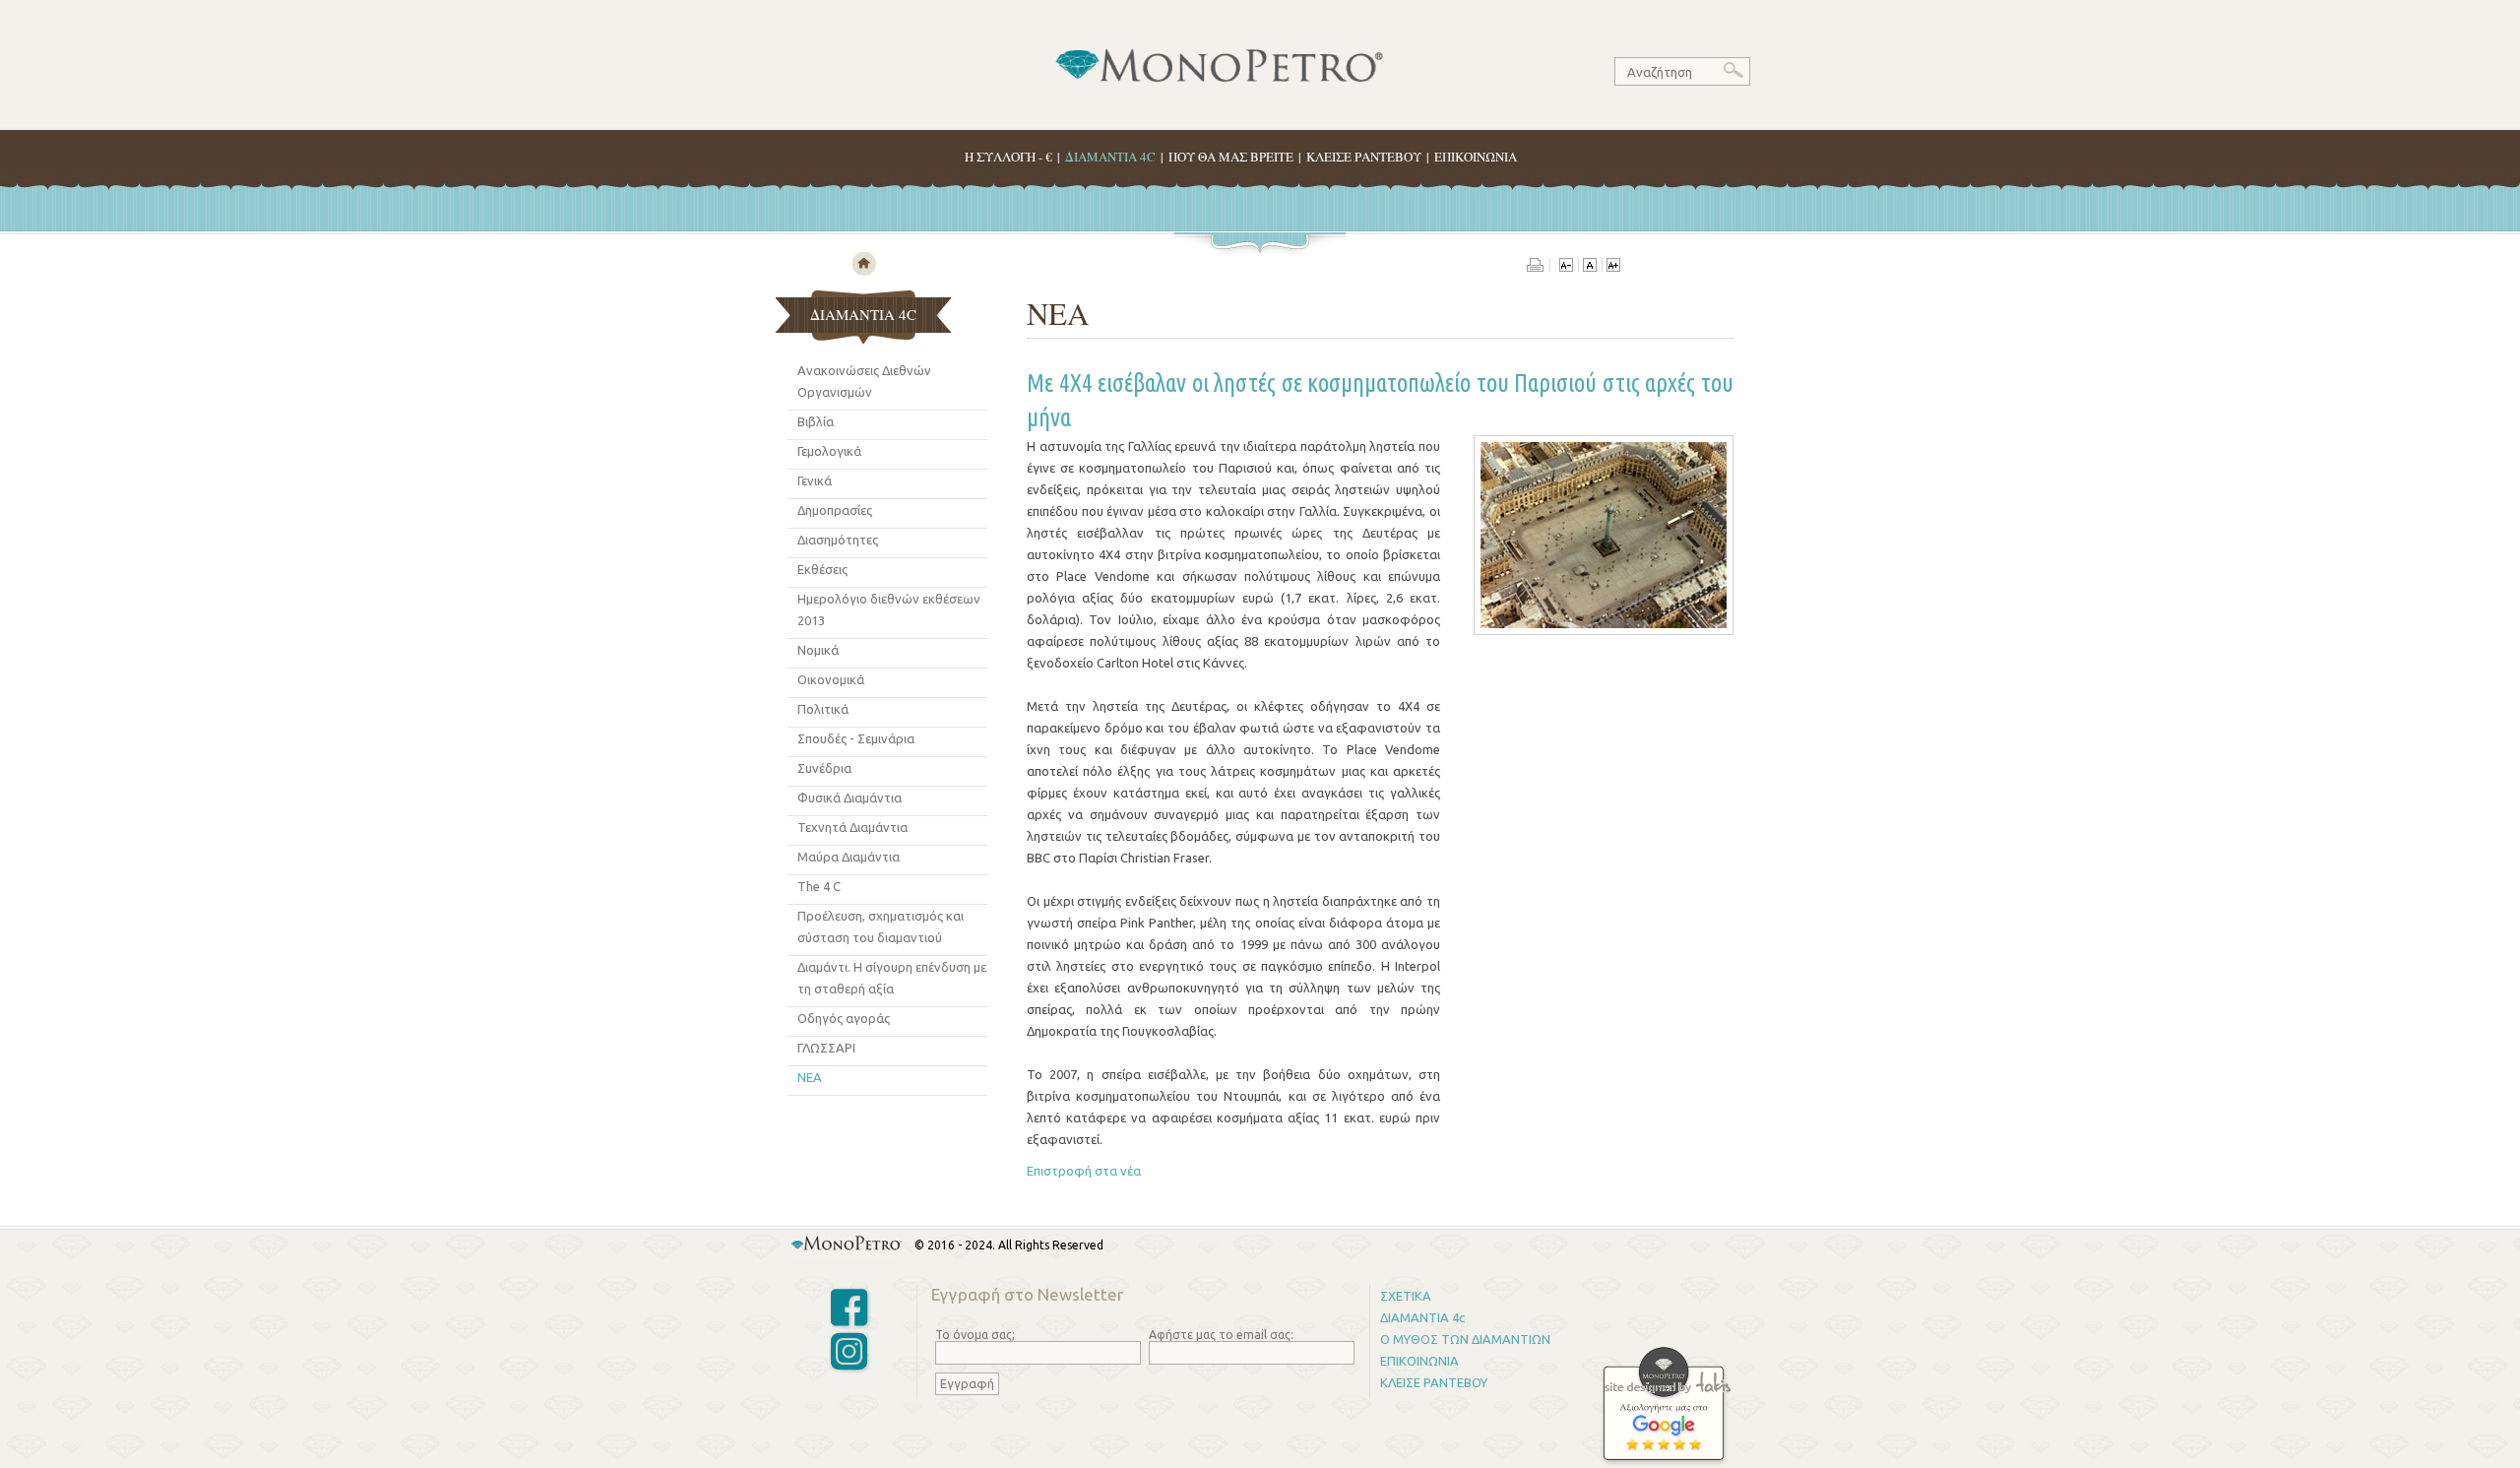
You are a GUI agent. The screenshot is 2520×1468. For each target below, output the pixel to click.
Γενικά (815, 480)
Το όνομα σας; (975, 1335)
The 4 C (819, 886)
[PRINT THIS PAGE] (1539, 267)
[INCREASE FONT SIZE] (1613, 267)
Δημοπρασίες (835, 510)
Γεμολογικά (829, 451)
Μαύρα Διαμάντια (849, 857)
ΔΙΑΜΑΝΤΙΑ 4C (1110, 157)
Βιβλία (816, 421)
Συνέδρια (824, 768)
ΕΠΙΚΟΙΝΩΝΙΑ (1476, 157)
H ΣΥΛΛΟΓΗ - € (1008, 157)
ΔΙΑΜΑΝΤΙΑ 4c (1422, 1317)
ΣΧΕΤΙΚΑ (1406, 1296)
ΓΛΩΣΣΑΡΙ (826, 1048)
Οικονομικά (831, 679)
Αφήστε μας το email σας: (1221, 1335)
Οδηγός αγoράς (844, 1018)
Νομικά (818, 650)
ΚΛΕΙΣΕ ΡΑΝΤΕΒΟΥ (1364, 157)
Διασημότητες (838, 540)
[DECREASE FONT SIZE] (1566, 267)
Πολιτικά (823, 709)
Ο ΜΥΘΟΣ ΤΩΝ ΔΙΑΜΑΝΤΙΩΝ (1465, 1339)
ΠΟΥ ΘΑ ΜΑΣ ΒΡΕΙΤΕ (1231, 157)
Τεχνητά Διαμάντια (852, 827)
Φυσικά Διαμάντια (850, 798)
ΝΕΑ (810, 1077)
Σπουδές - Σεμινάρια (856, 738)
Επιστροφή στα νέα (1084, 1171)
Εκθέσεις (822, 569)
